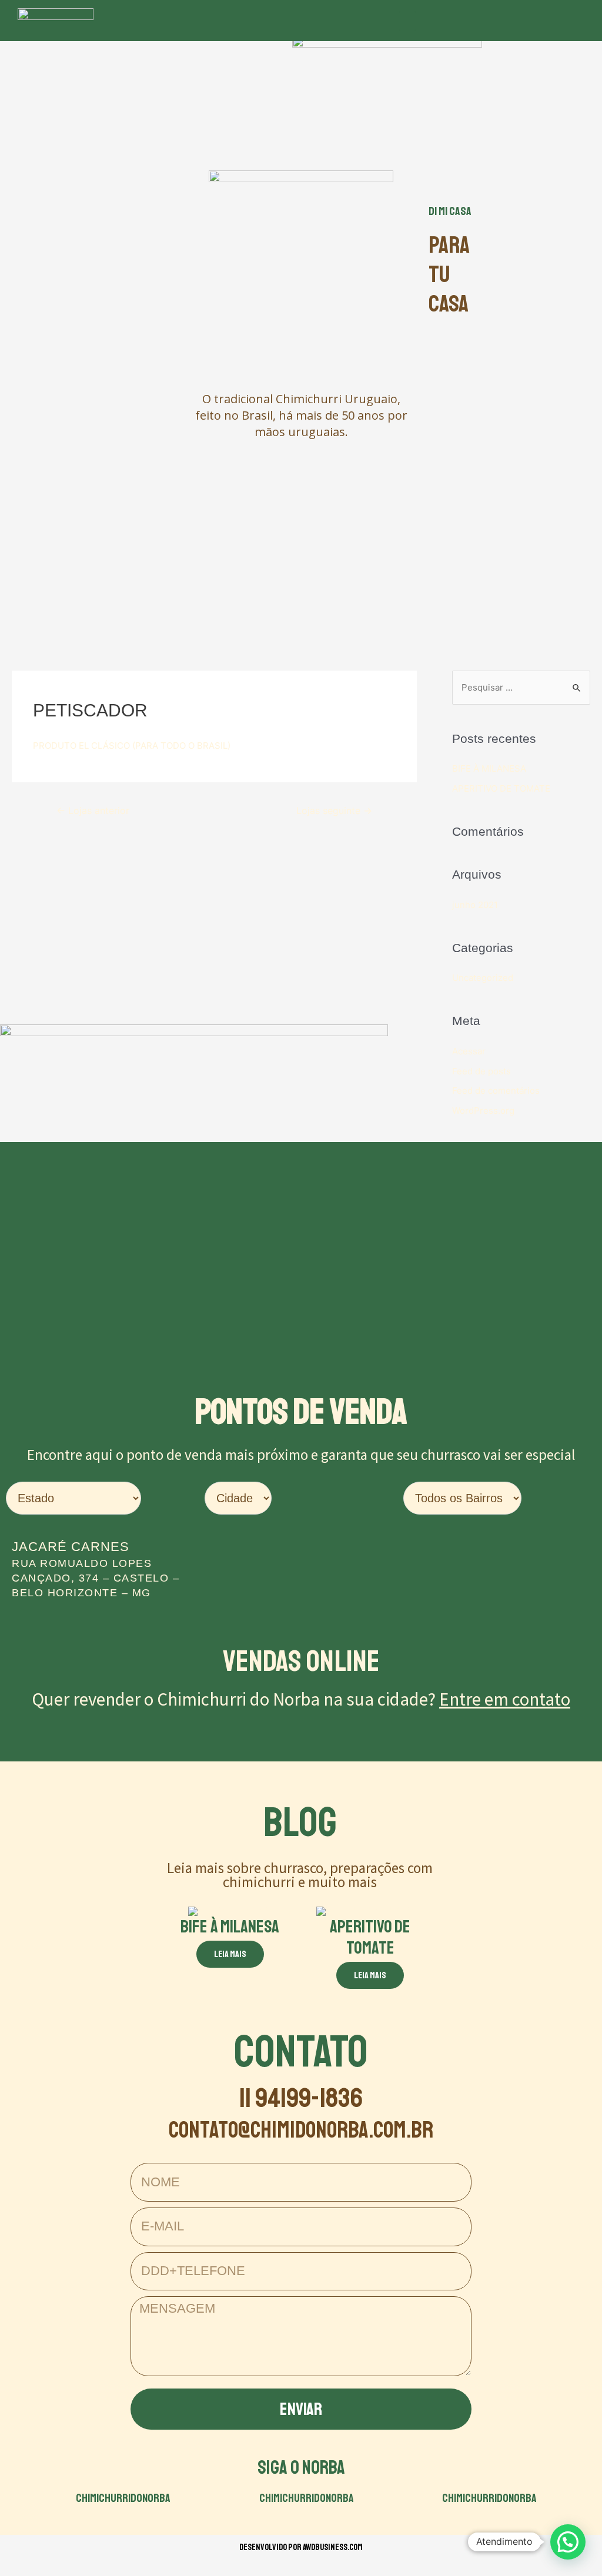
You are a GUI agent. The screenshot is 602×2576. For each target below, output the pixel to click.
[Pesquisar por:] (521, 687)
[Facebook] (479, 21)
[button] (407, 21)
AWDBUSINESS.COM (333, 2547)
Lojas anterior (93, 811)
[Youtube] (544, 21)
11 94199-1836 (301, 2098)
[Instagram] (511, 21)
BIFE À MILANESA (489, 768)
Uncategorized (483, 978)
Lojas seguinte (334, 811)
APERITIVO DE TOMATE (501, 788)
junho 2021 (475, 905)
